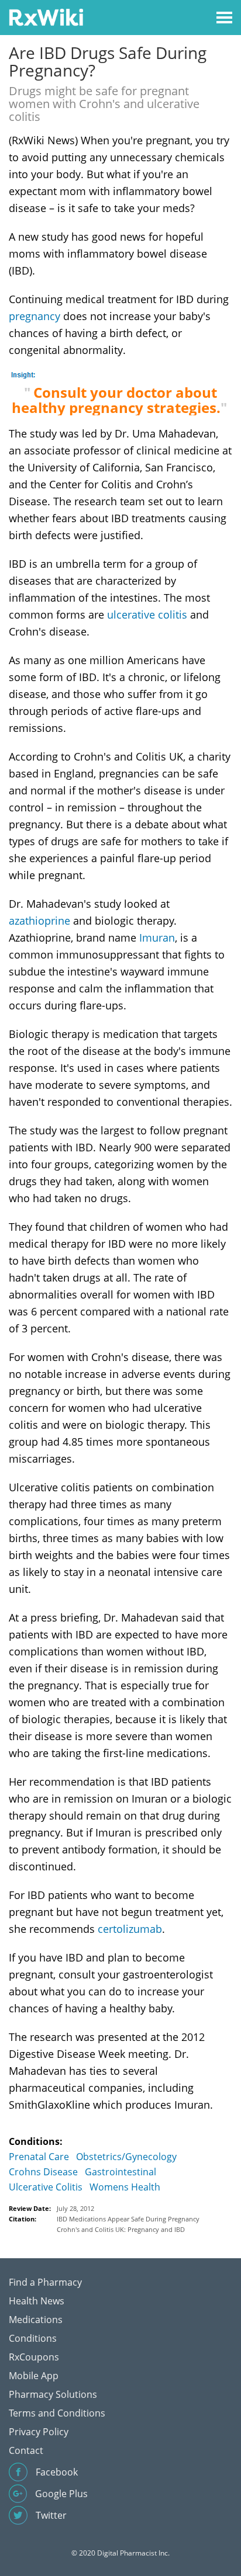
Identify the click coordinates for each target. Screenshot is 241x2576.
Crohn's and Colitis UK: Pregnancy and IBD (121, 2229)
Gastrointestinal (120, 2172)
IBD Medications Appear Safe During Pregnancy (128, 2219)
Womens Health (125, 2187)
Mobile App (34, 2376)
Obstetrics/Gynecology (126, 2157)
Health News (37, 2301)
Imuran (157, 938)
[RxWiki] (46, 17)
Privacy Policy (39, 2432)
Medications (36, 2320)
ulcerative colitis (147, 615)
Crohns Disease (43, 2172)
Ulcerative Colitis (46, 2187)
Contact (26, 2450)
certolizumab (130, 1929)
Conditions (33, 2338)
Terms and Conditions (57, 2413)
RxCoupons (34, 2357)
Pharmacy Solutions (53, 2394)
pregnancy (35, 316)
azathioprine (39, 921)
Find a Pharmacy (45, 2282)
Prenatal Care (39, 2157)
